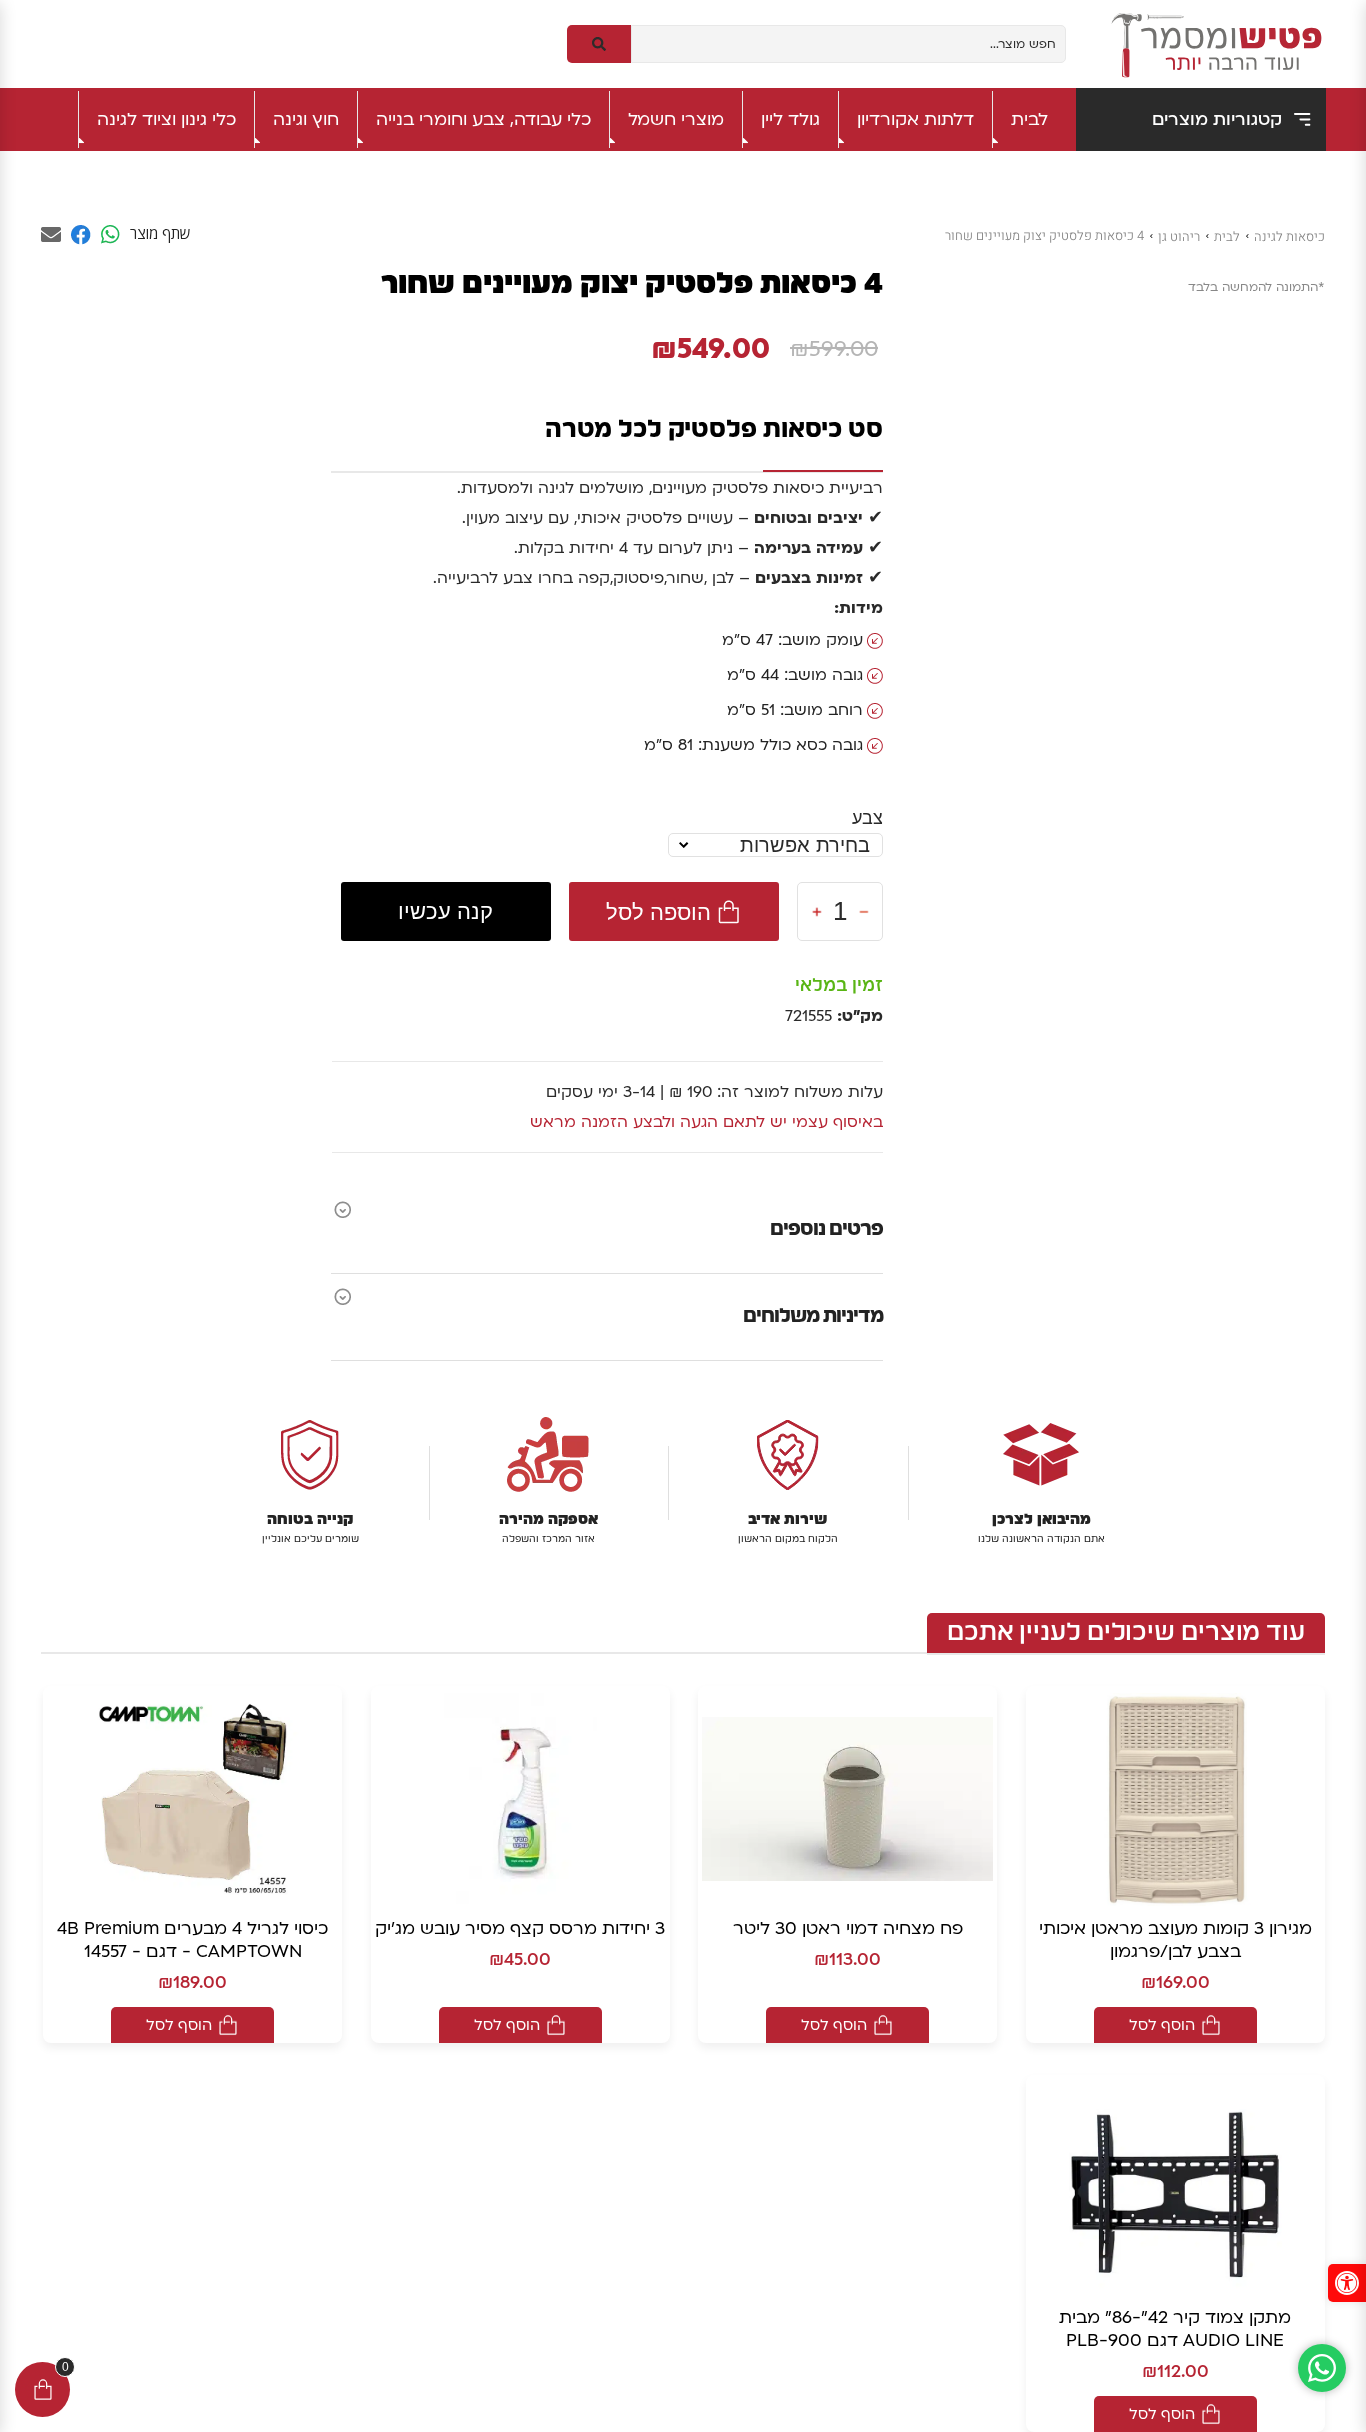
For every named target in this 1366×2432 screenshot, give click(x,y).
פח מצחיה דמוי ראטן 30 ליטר (848, 1928)
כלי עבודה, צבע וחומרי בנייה (483, 119)
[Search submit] (599, 44)
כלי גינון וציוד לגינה (166, 119)
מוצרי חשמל (676, 119)
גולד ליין (790, 119)
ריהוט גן (1179, 236)
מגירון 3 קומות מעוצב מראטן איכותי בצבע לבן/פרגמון (1175, 1940)
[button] (1347, 2283)
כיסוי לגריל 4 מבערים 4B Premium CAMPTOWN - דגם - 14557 (192, 1940)
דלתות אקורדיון (915, 119)
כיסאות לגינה (1289, 236)
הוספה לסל (658, 911)
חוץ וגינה (306, 119)
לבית (1029, 119)
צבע (867, 817)
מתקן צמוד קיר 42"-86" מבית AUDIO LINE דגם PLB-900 (1175, 2329)
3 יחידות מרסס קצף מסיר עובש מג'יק (520, 1928)
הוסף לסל (1162, 2025)
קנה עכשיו (445, 911)
